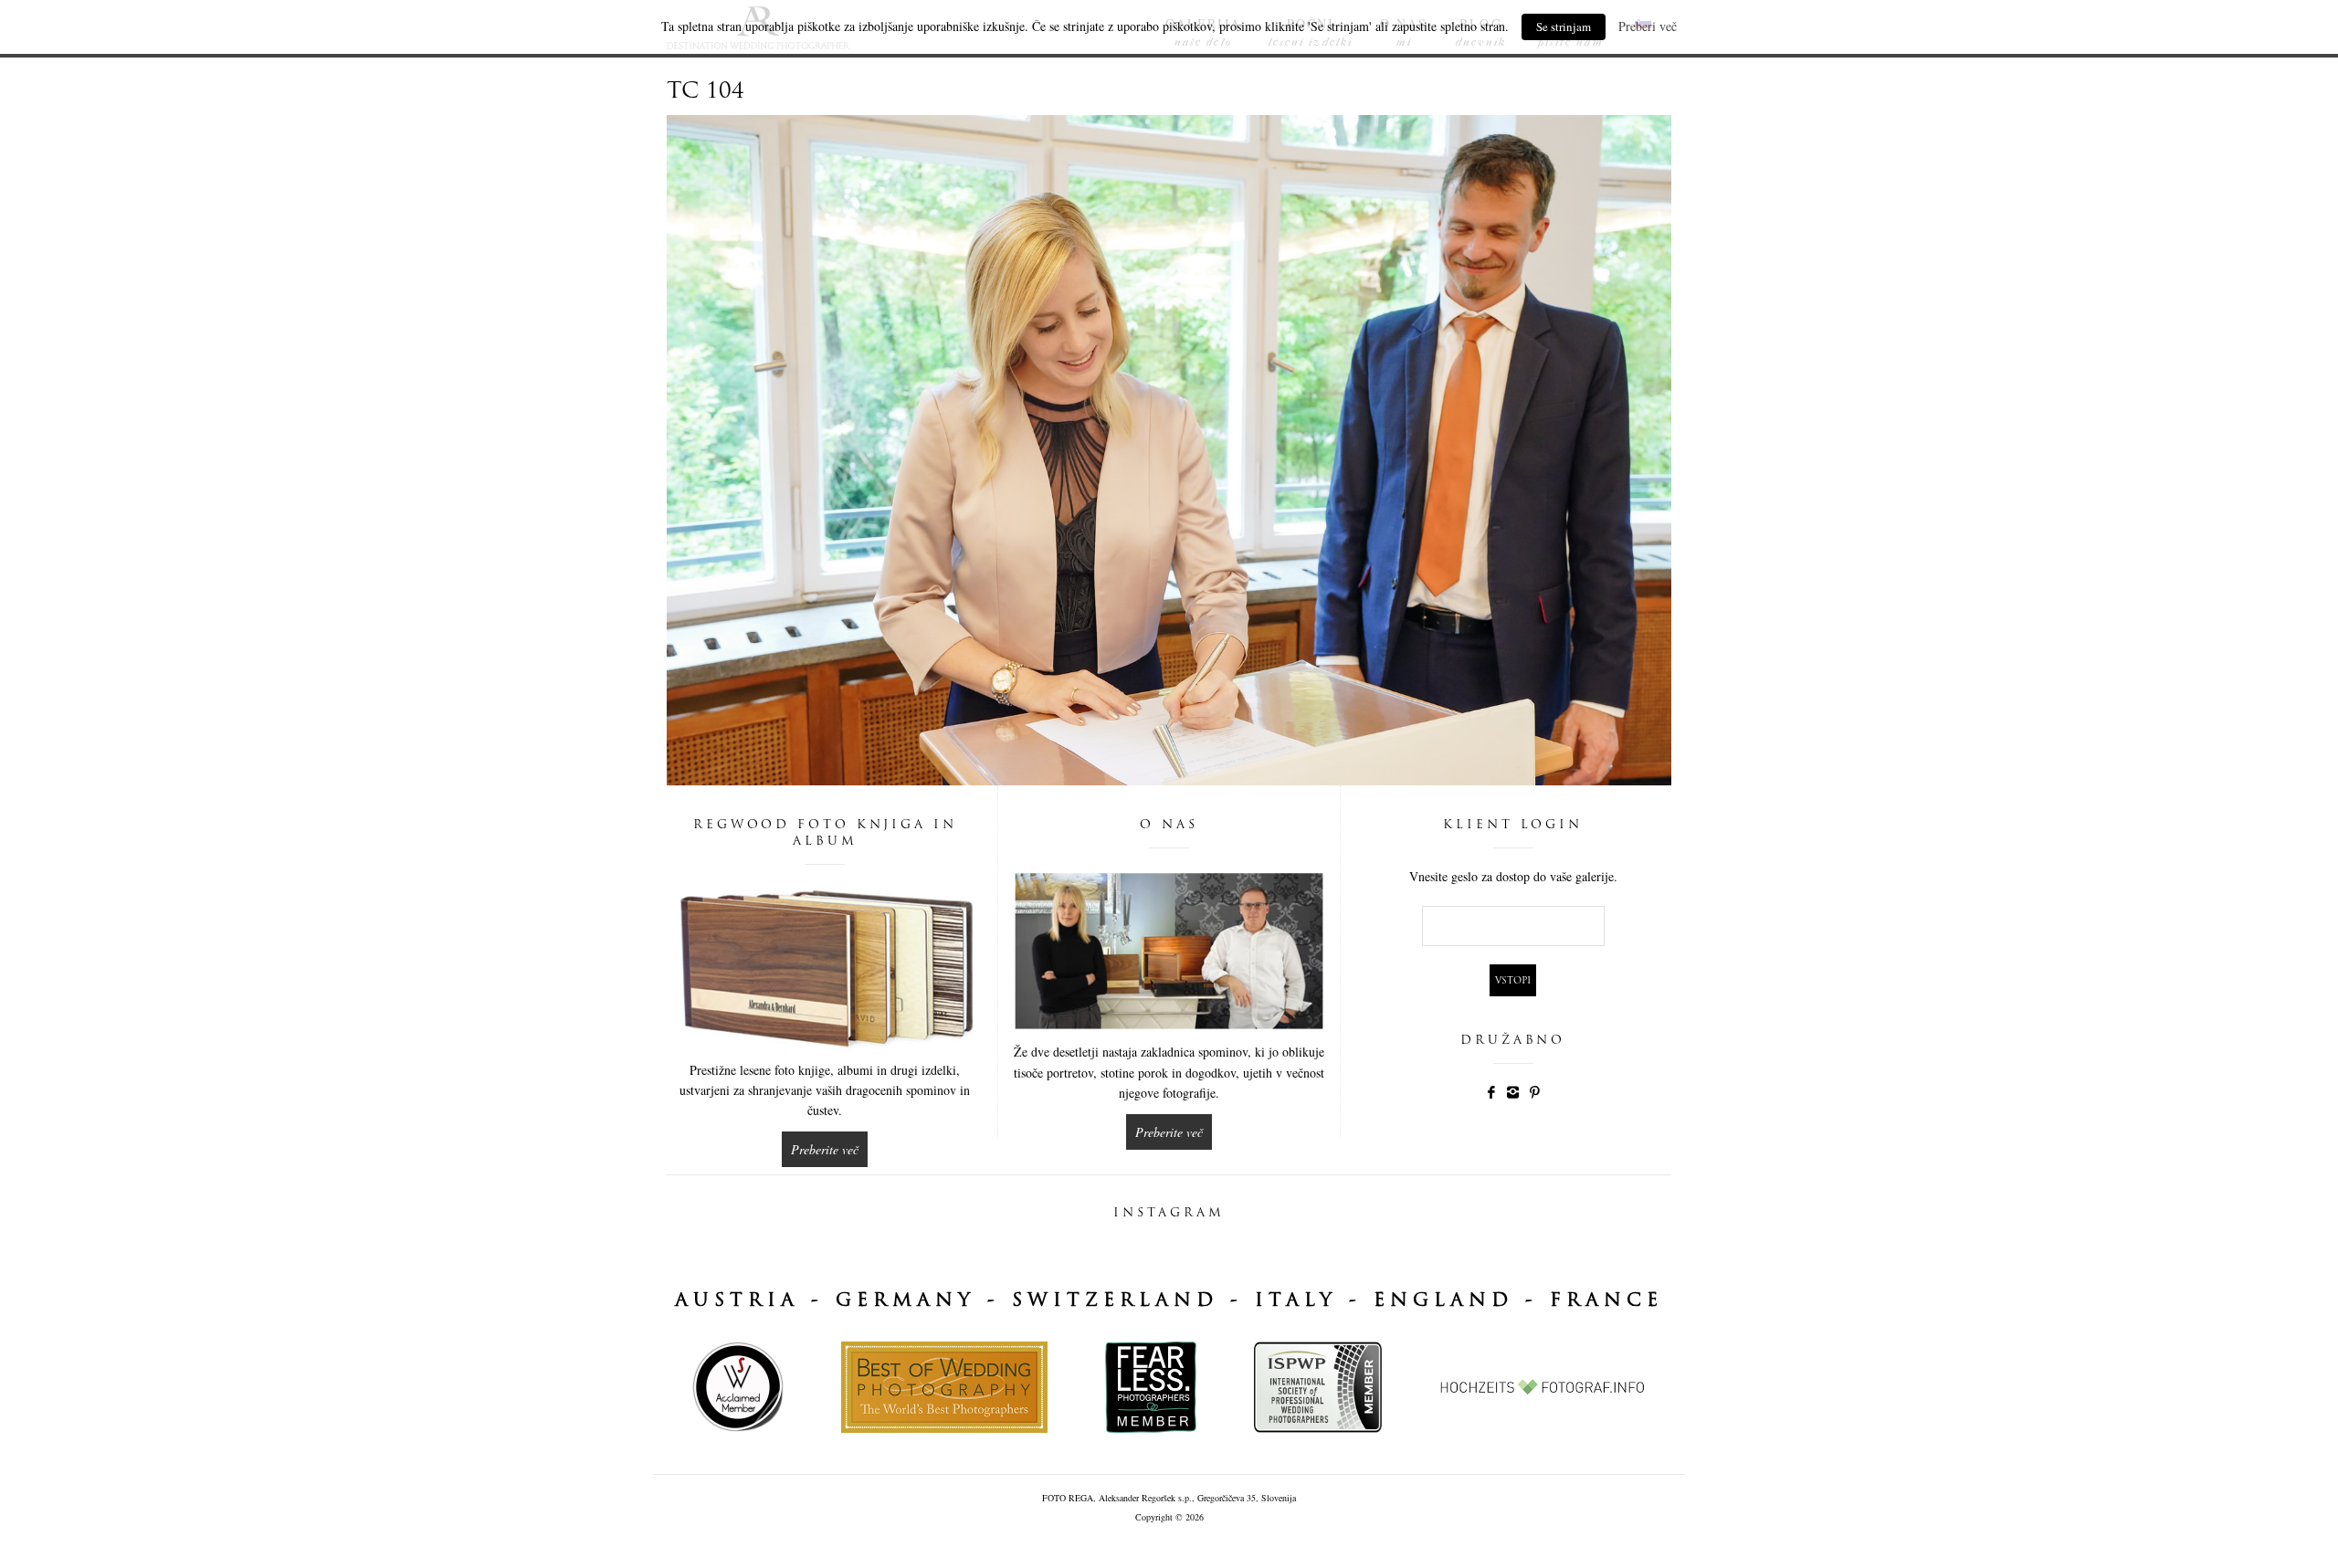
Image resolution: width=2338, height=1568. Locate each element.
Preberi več (1648, 26)
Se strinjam (1564, 26)
